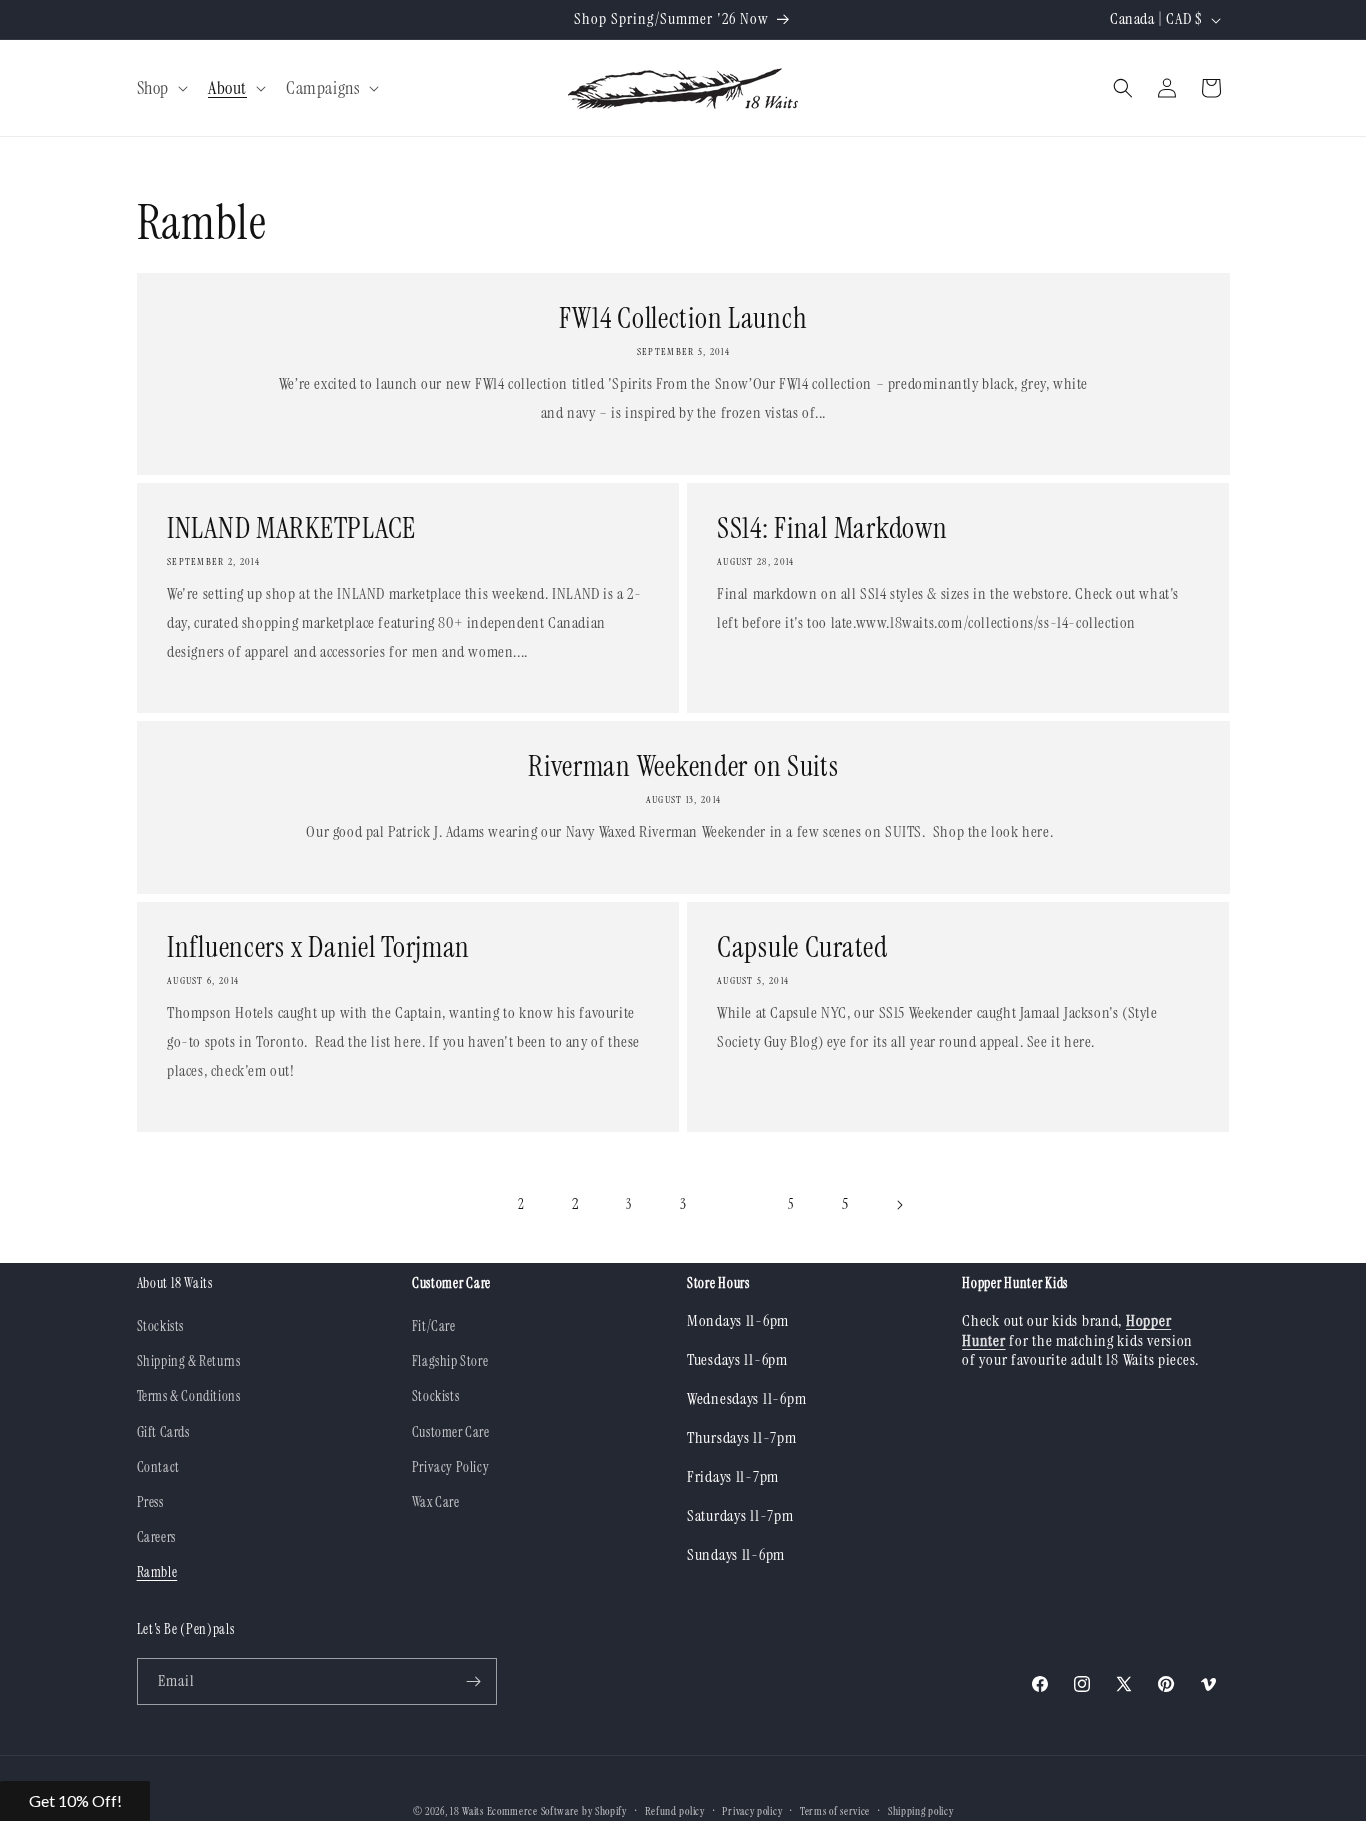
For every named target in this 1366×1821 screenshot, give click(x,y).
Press (150, 1502)
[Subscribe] (474, 1681)
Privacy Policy (450, 1467)
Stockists (160, 1326)
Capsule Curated (802, 947)
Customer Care (451, 1432)
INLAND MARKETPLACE (291, 528)
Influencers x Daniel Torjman (318, 947)
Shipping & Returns (189, 1361)
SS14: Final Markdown (832, 528)
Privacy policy (752, 1811)
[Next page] (899, 1205)
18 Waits (467, 1811)
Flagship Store (450, 1361)
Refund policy (675, 1811)
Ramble (157, 1572)
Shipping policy (921, 1811)
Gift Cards (163, 1432)
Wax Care (436, 1502)
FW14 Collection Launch (683, 318)
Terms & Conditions (189, 1396)
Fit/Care (434, 1326)
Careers (156, 1537)
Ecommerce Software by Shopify (557, 1811)
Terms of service (835, 1811)
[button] (160, 88)
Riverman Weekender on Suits (683, 766)
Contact (158, 1467)
